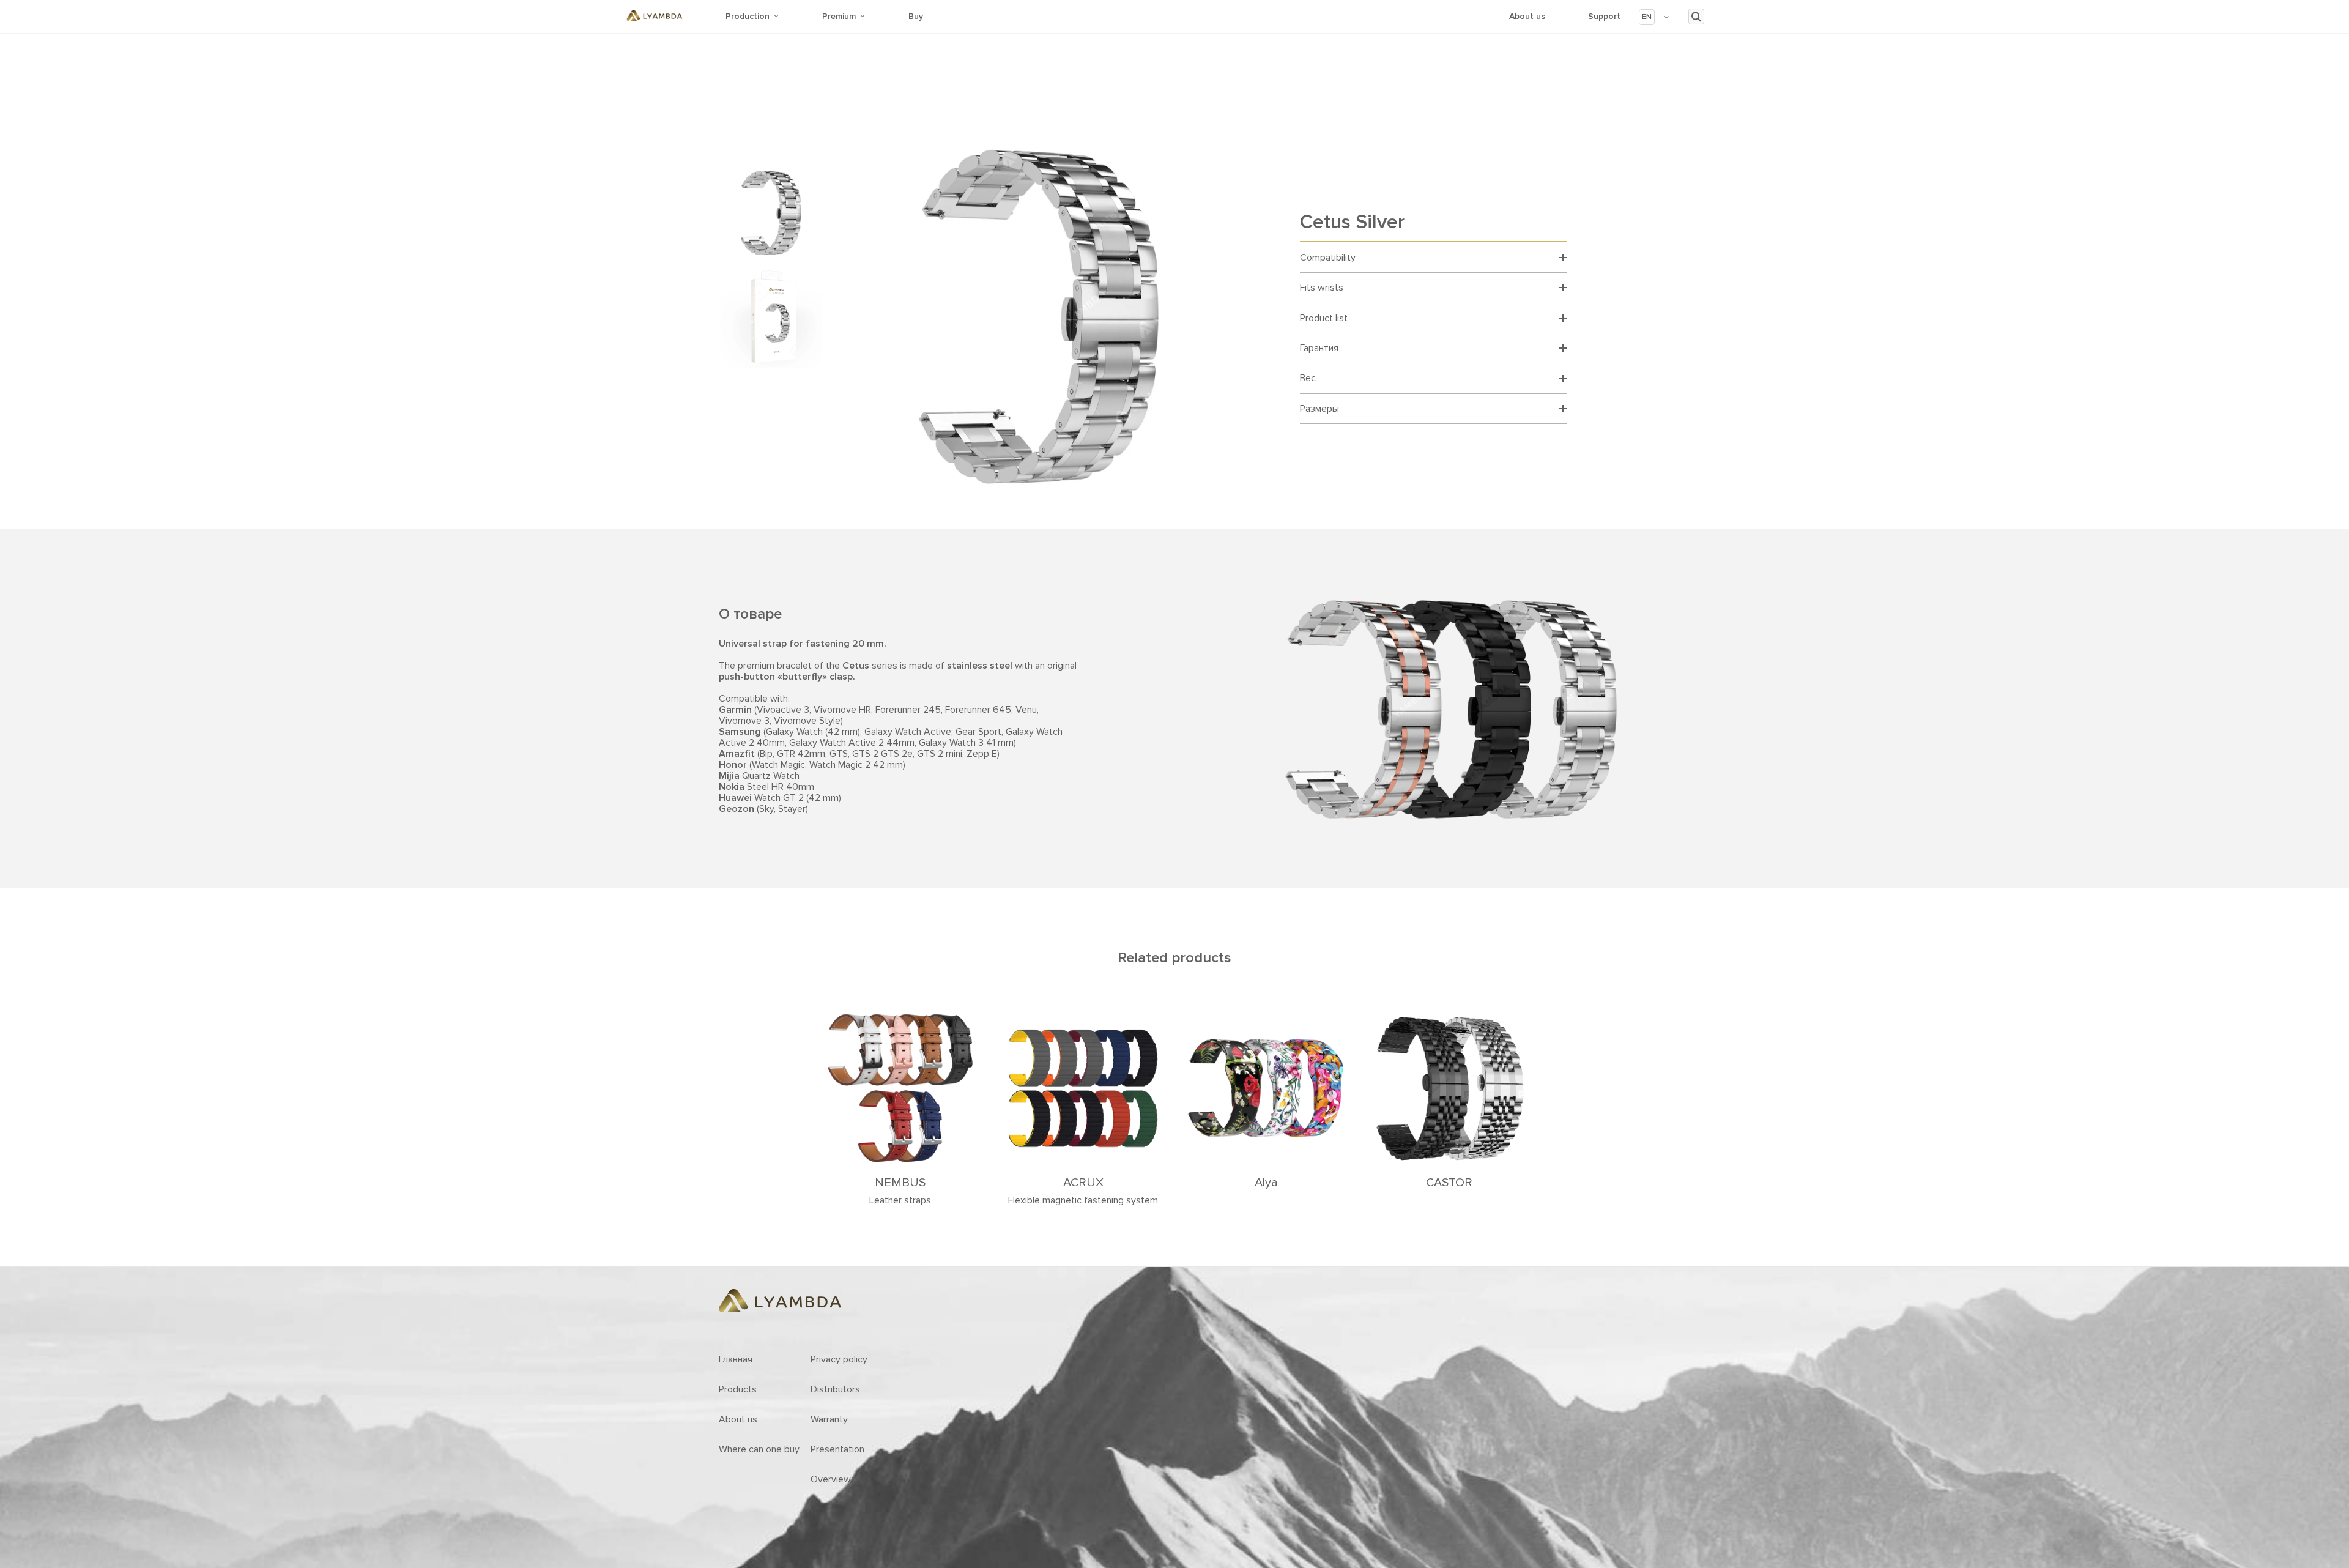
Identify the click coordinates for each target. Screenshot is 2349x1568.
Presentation (837, 1449)
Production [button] (748, 16)
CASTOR (1449, 1183)
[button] (1654, 17)
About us (1527, 16)
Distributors (835, 1389)
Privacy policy (839, 1359)
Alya (1266, 1183)
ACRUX (1083, 1183)
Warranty (829, 1419)
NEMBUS (900, 1183)
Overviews (833, 1479)
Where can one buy (759, 1449)
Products (738, 1389)
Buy (916, 16)
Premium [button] (839, 16)
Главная (736, 1359)
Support (1604, 16)
